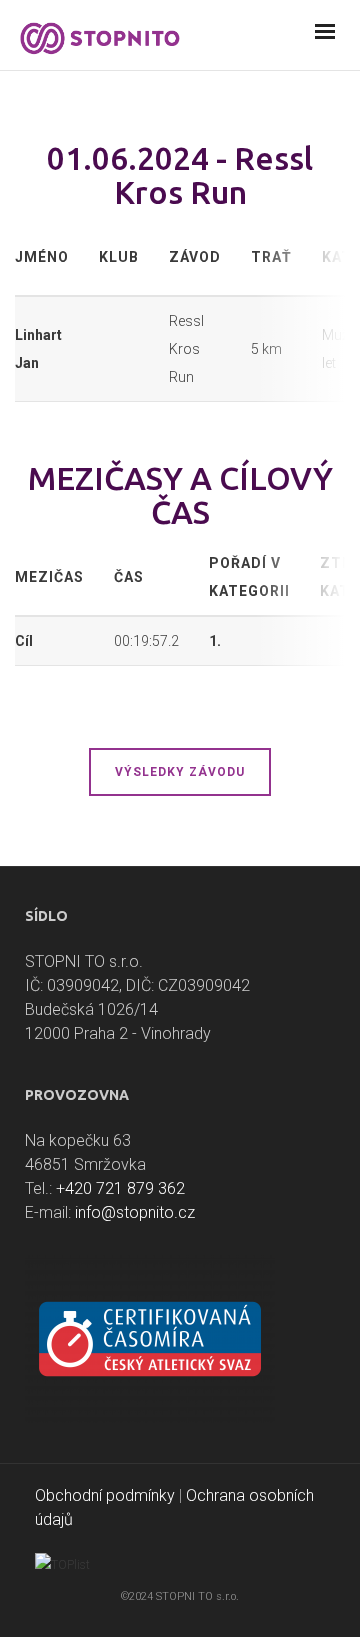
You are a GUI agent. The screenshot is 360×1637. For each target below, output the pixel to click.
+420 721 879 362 (120, 1188)
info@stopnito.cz (135, 1212)
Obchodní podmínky (105, 1495)
